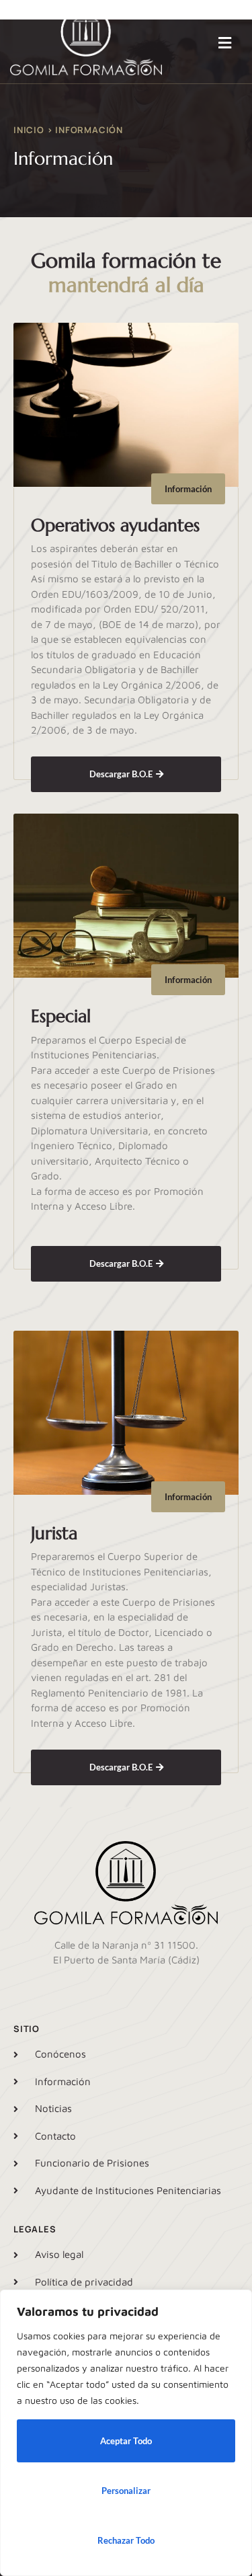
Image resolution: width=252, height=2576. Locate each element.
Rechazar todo (126, 2540)
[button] (224, 43)
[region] (126, 2433)
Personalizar (126, 2491)
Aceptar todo (126, 2441)
